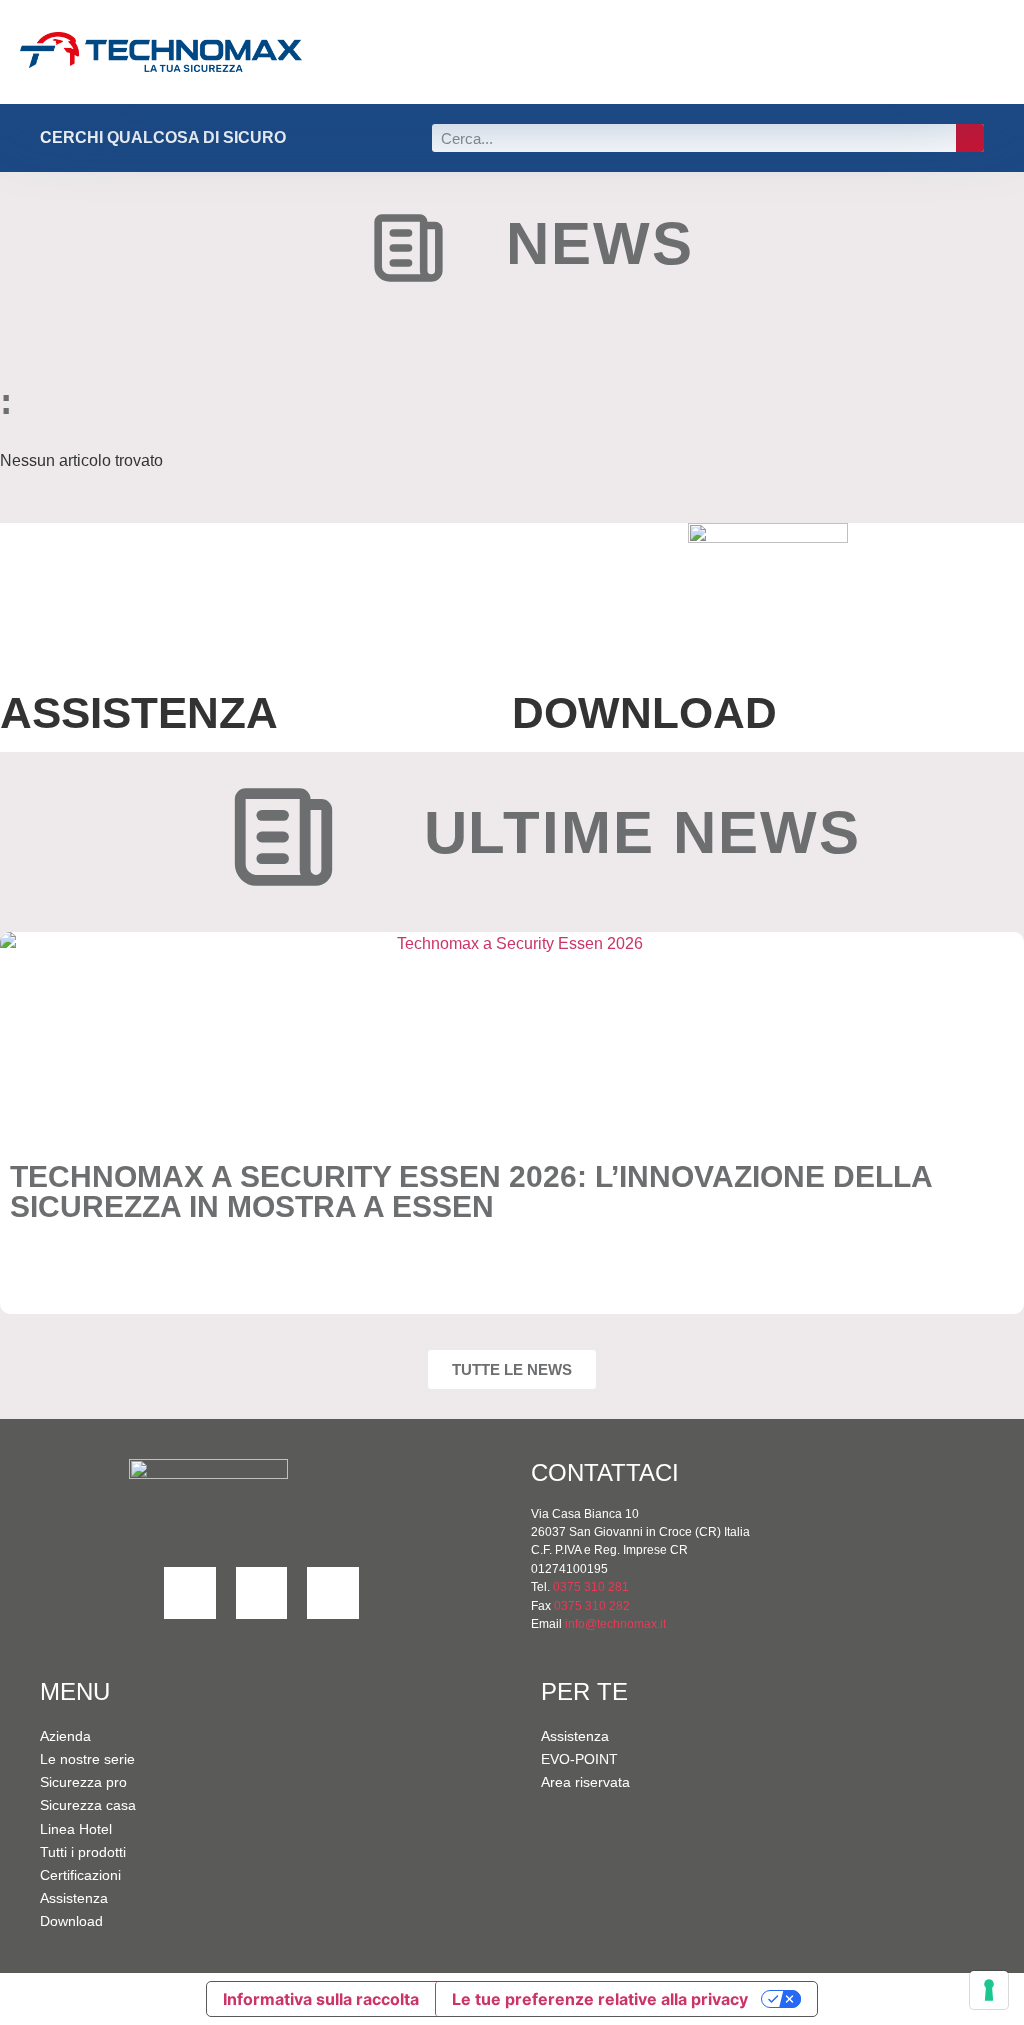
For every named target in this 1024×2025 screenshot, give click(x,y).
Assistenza (74, 1898)
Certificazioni (80, 1875)
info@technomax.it (614, 1624)
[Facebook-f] (262, 1593)
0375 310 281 (591, 1587)
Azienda (65, 1736)
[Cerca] (970, 138)
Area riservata (585, 1782)
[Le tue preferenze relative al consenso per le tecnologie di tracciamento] (989, 1990)
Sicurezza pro (83, 1782)
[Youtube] (333, 1593)
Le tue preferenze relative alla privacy (600, 1999)
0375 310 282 (592, 1606)
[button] (863, 52)
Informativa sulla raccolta (321, 1999)
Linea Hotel (76, 1829)
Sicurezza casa (88, 1805)
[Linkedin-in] (190, 1593)
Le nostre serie (87, 1759)
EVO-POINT (579, 1759)
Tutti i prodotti (83, 1852)
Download (71, 1921)
